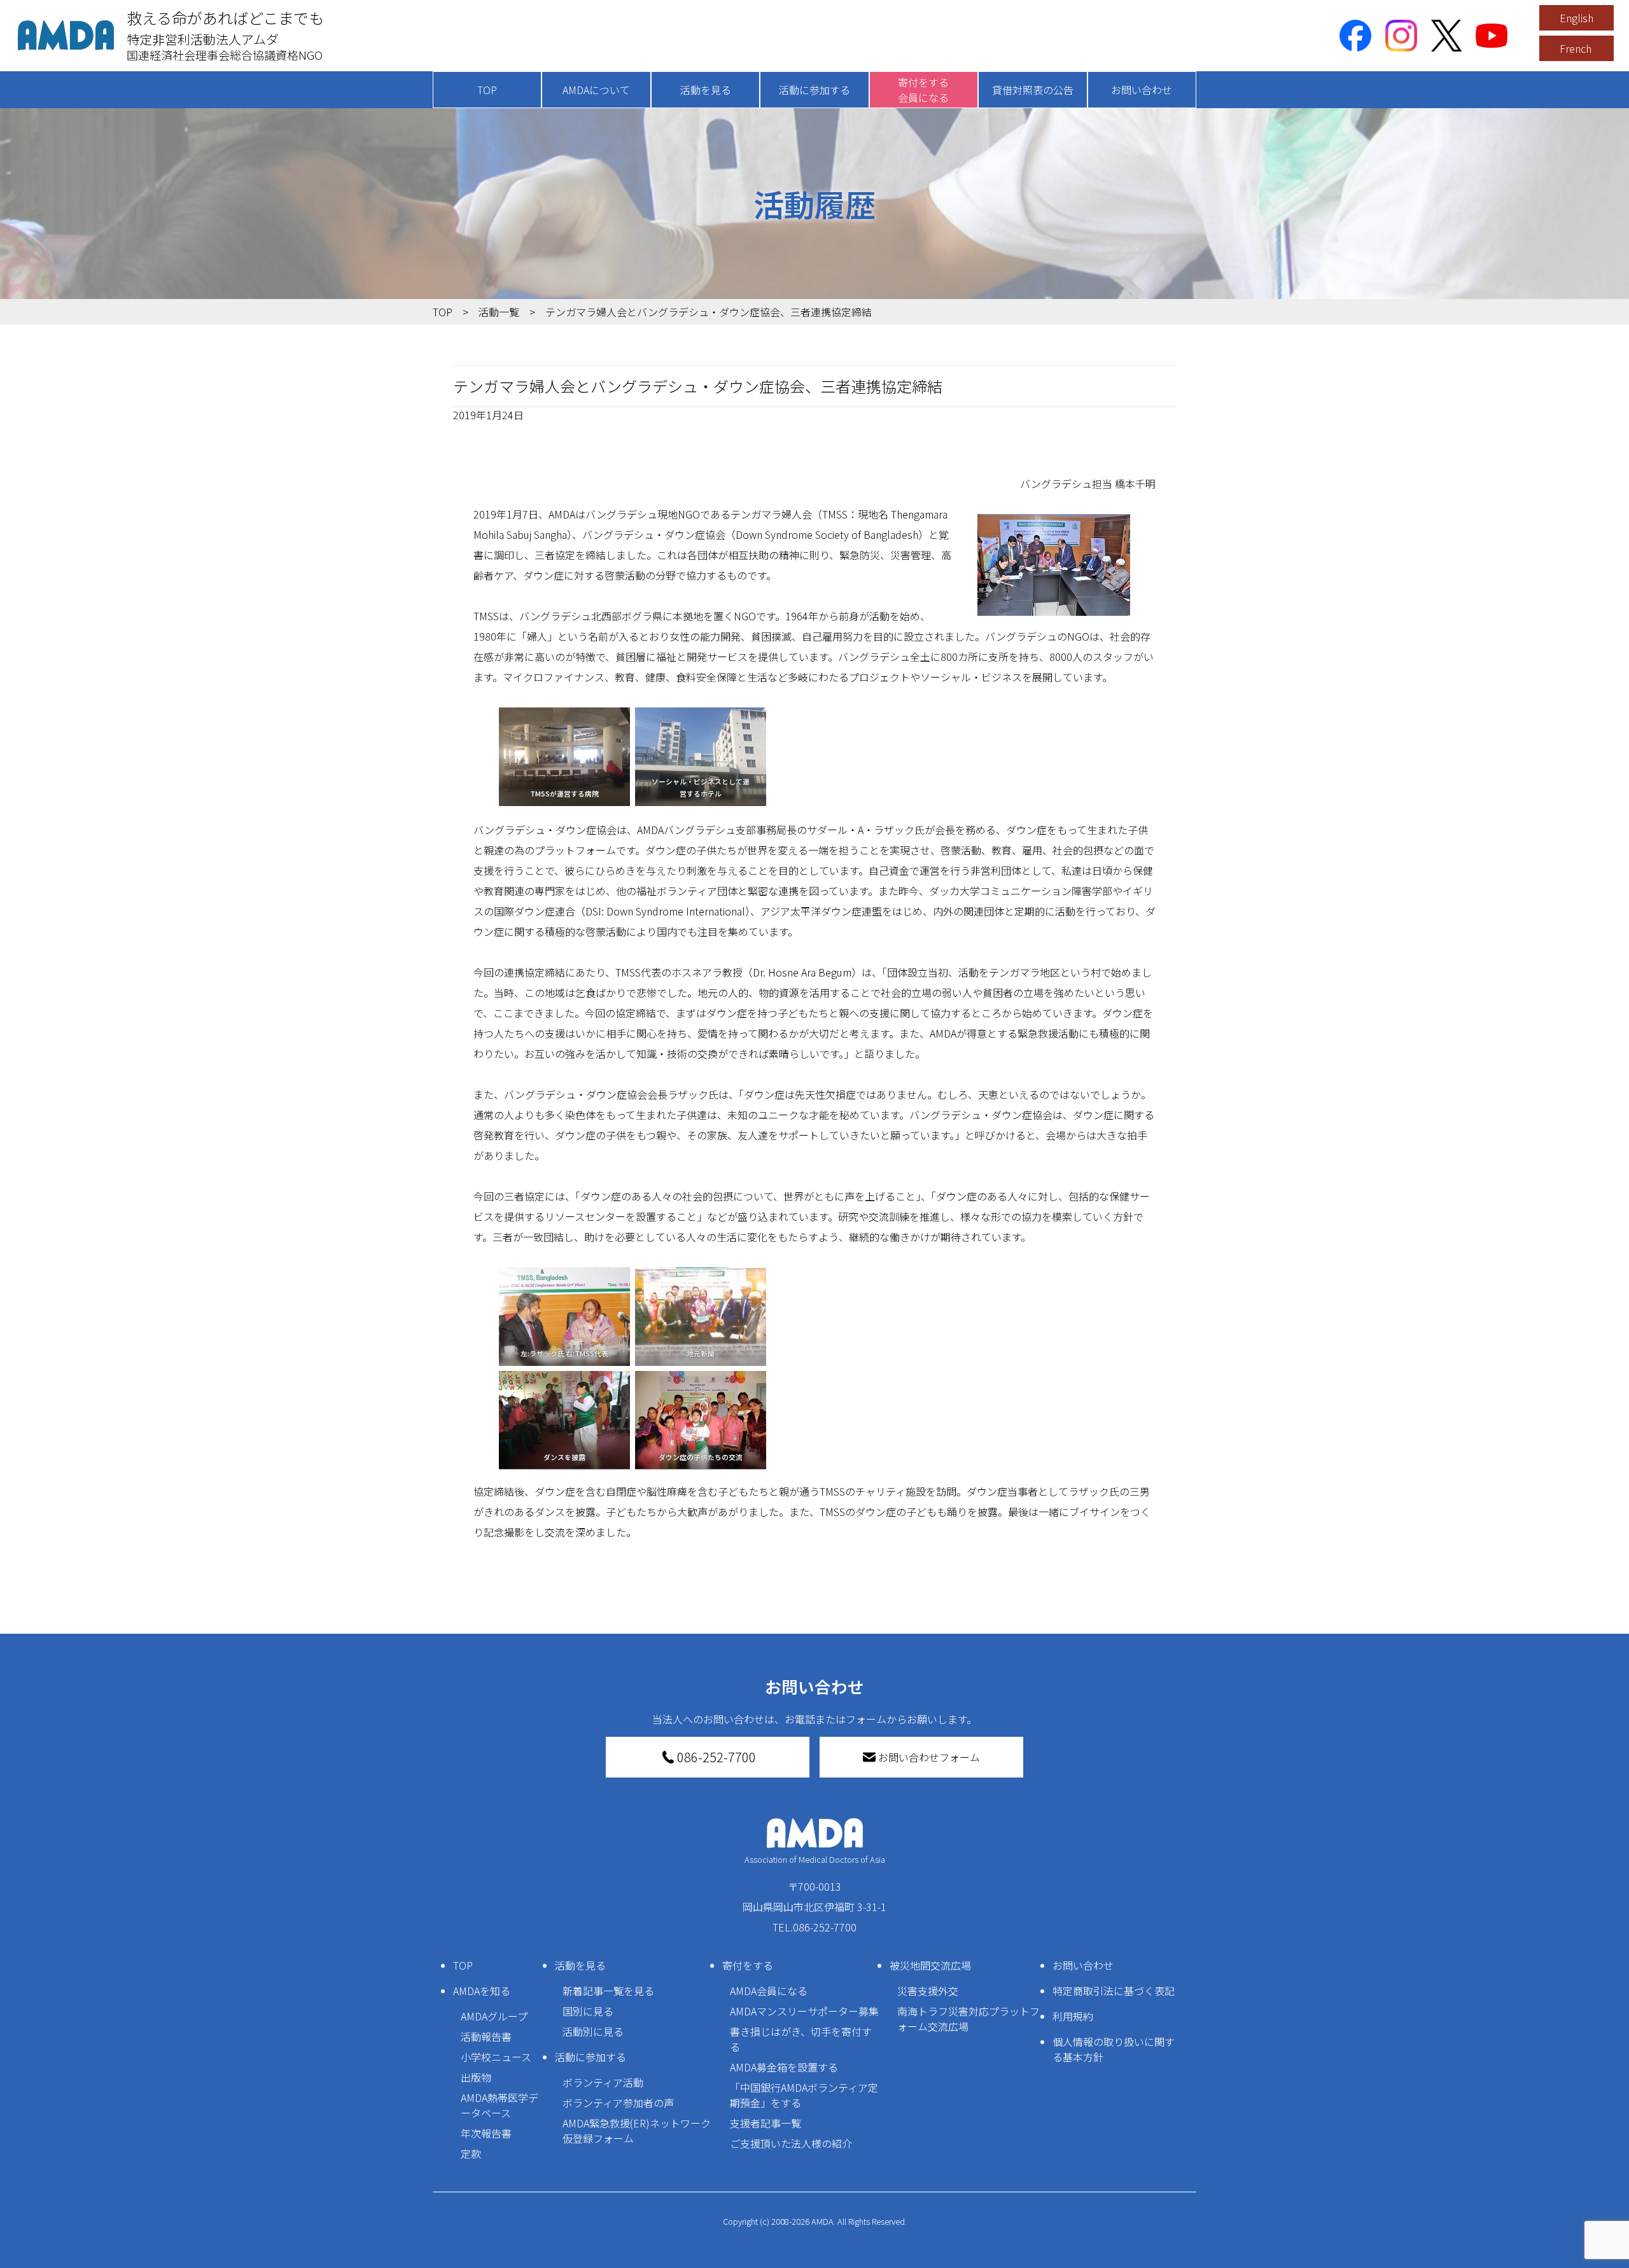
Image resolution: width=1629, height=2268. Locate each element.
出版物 (476, 2077)
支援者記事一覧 (766, 2123)
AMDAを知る (482, 1991)
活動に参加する (814, 90)
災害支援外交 (928, 1991)
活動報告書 (486, 2036)
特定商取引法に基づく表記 (1114, 1991)
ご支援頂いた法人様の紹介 (791, 2143)
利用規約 (1073, 2016)
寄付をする (748, 1965)
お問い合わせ (1142, 90)
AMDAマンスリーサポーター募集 (804, 2011)
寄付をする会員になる (923, 90)
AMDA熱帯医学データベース (500, 2105)
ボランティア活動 (603, 2082)
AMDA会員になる (769, 1991)
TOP (487, 90)
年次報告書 (486, 2133)
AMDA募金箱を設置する (784, 2067)
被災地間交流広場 (930, 1965)
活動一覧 (499, 312)
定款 (471, 2153)
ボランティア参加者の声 (618, 2103)
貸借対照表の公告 (1033, 90)
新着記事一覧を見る (608, 1991)
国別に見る (588, 2011)
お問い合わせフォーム (929, 1757)
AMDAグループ (494, 2016)
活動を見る (706, 90)
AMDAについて (596, 90)
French (1576, 48)
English (1577, 18)
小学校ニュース (496, 2057)
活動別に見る (593, 2031)
